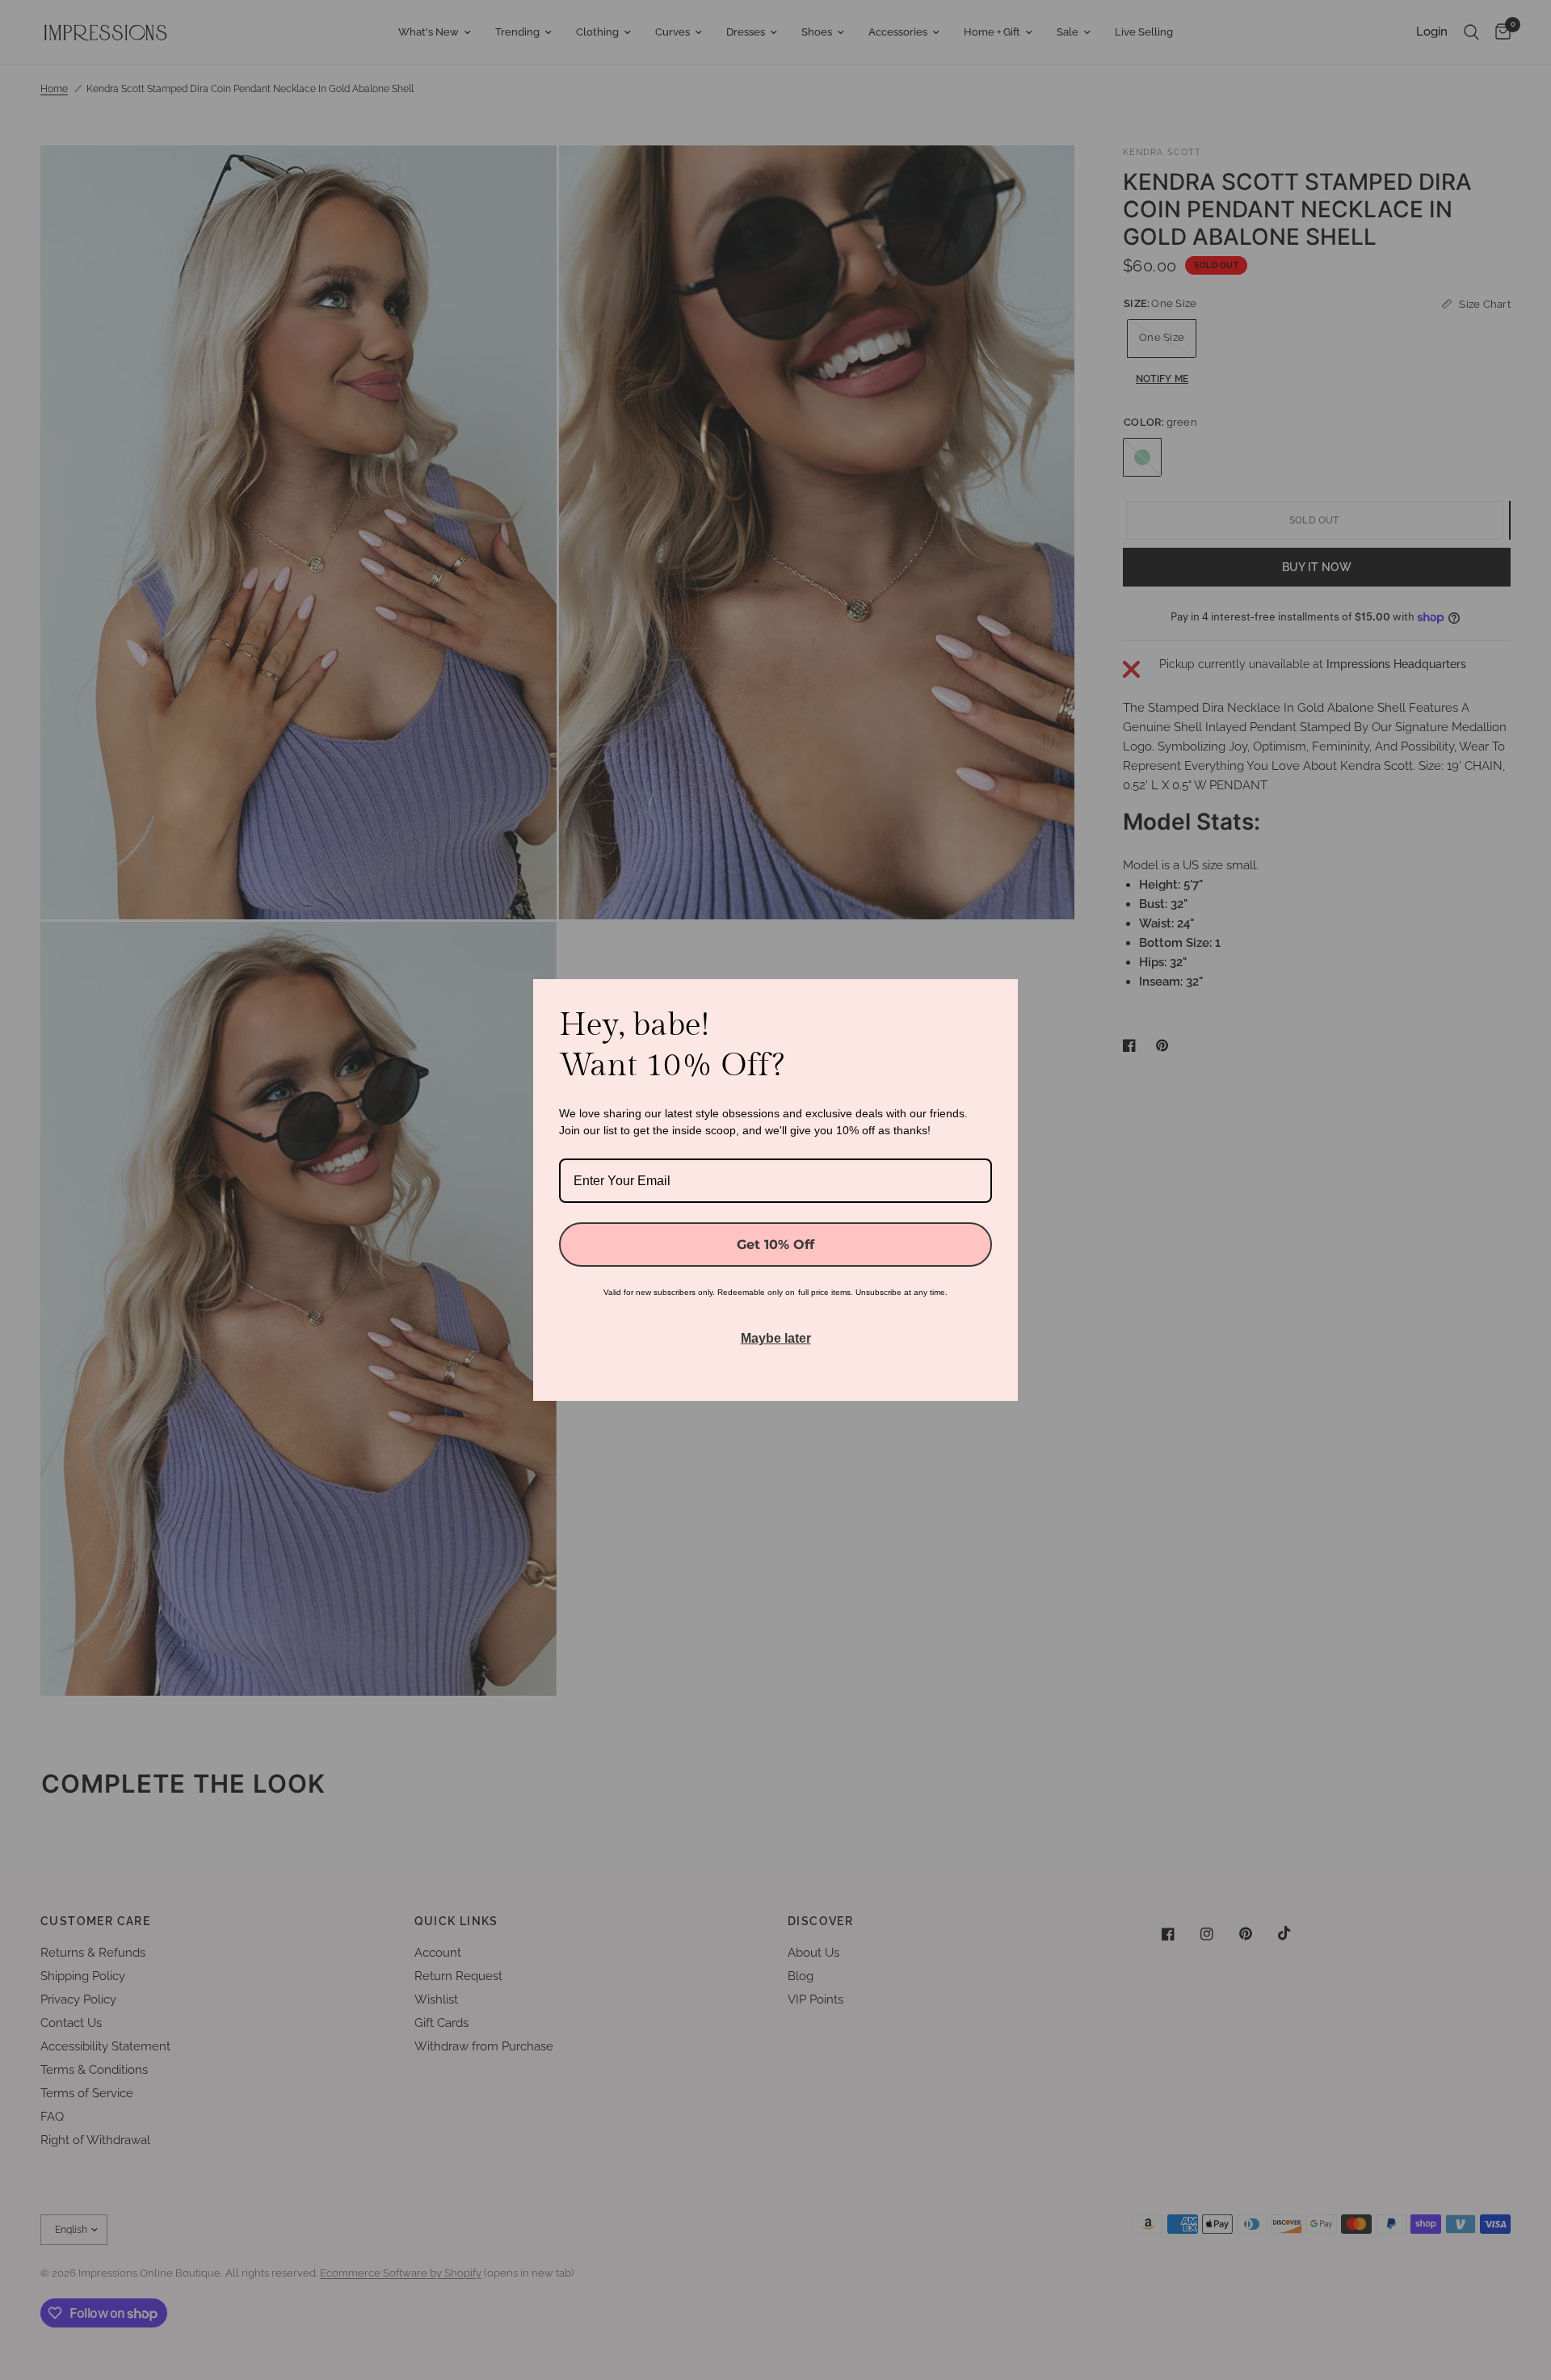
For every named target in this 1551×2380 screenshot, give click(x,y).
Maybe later (776, 1338)
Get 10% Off (775, 1245)
